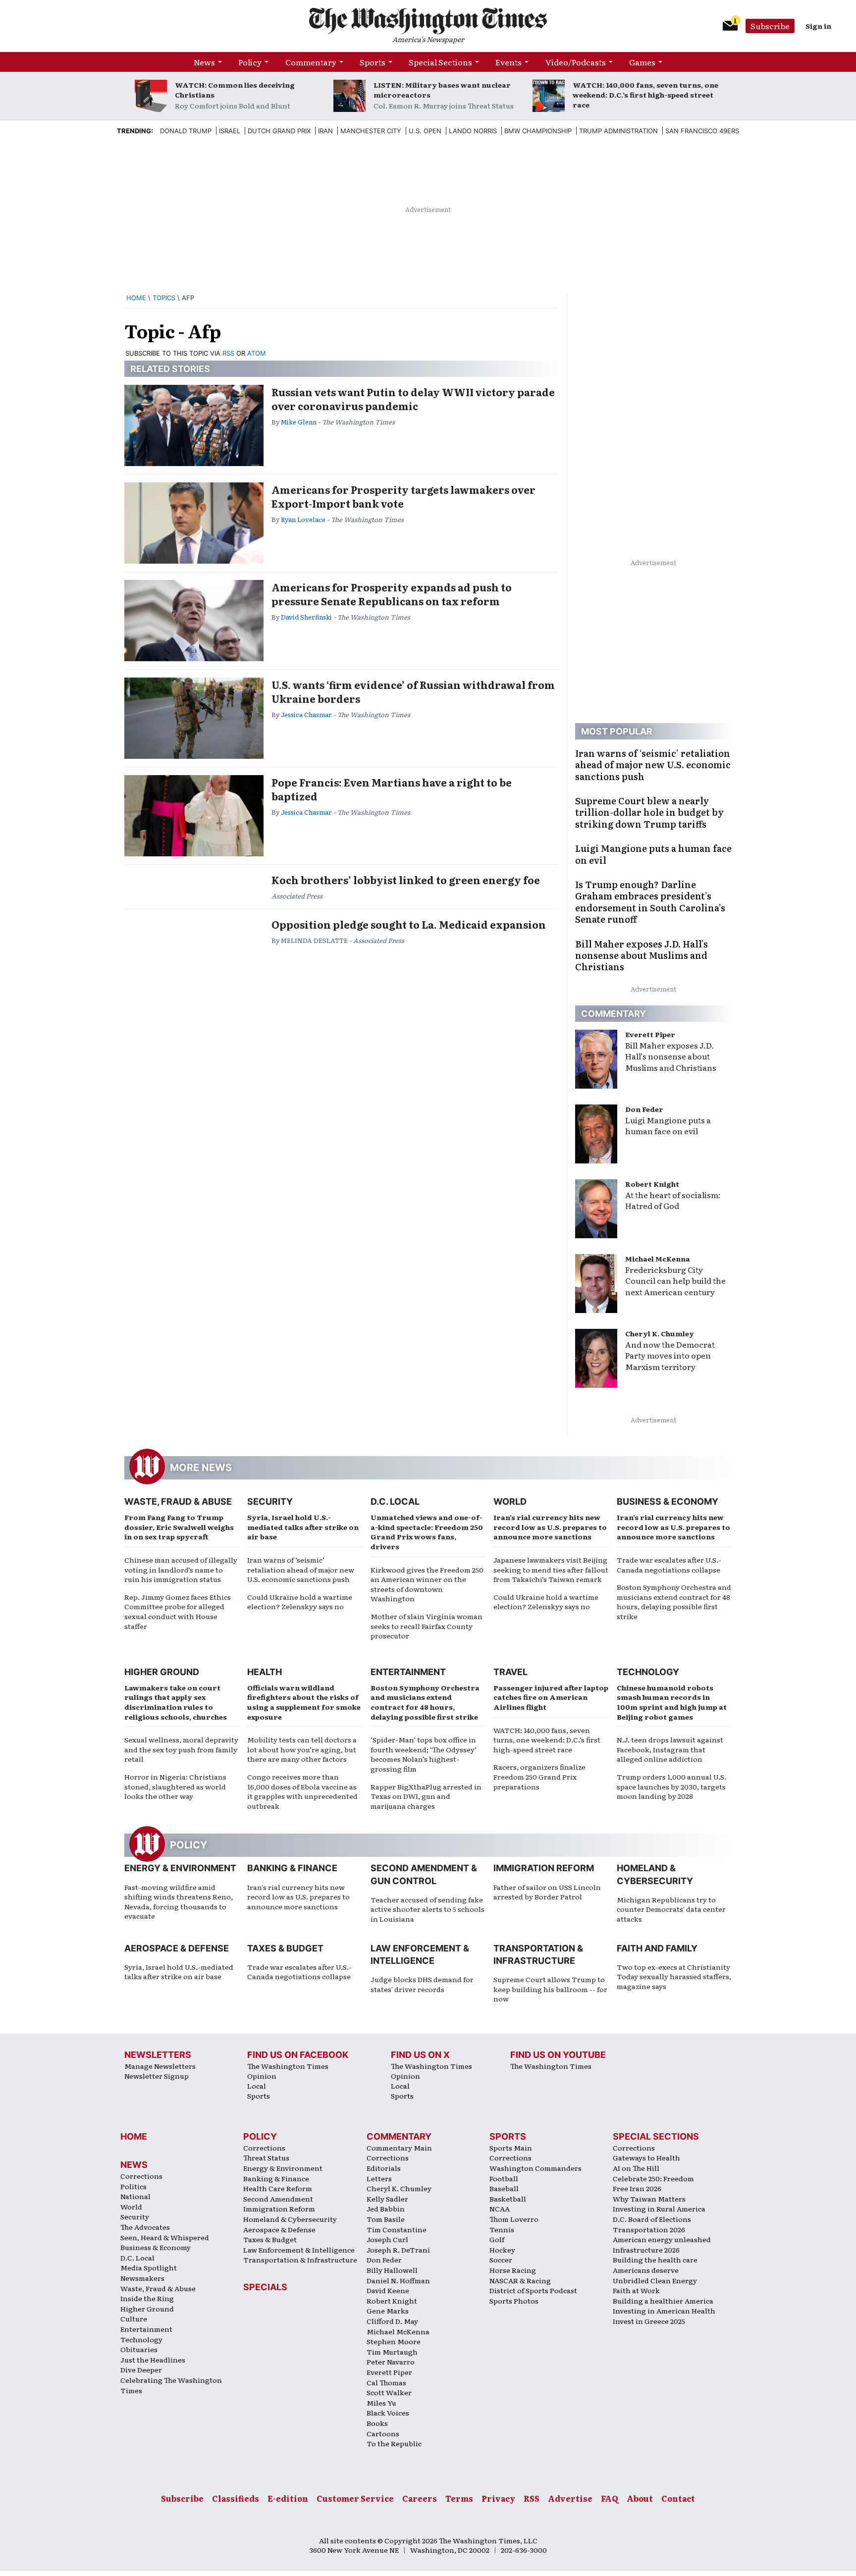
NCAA (500, 2208)
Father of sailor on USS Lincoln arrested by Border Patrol (547, 1892)
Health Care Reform (278, 2188)
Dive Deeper (141, 2369)
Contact (678, 2498)
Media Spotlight (149, 2267)
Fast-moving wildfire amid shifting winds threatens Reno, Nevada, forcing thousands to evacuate (179, 1902)
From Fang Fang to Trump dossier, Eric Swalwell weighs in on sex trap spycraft (179, 1527)
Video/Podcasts (576, 62)
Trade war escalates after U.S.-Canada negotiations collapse (669, 1565)
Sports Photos (514, 2301)
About (640, 2498)
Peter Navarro (391, 2362)
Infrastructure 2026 (646, 2250)
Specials (265, 2287)
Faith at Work (636, 2290)
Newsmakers (142, 2278)
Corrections (141, 2176)
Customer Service (355, 2498)
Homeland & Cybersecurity (290, 2219)
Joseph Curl (387, 2239)
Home (136, 298)
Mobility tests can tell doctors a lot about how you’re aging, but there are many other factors (302, 1749)
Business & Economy (668, 1501)
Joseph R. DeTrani (398, 2250)
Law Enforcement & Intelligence (299, 2250)
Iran (325, 131)
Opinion (262, 2076)
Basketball (508, 2199)
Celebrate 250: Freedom (653, 2178)
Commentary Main (399, 2148)
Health (265, 1672)
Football (504, 2178)
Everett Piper (650, 1034)
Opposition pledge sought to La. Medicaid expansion (409, 924)
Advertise (570, 2498)
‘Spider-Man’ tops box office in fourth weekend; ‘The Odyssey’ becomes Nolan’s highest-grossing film (424, 1754)
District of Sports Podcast (533, 2290)
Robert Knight (652, 1184)
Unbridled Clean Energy (655, 2280)
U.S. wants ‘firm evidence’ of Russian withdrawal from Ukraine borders (413, 691)
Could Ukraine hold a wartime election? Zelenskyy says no (300, 1602)
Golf (497, 2239)
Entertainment (408, 1672)
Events (508, 62)
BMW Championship (538, 131)
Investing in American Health (664, 2311)
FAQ (610, 2498)
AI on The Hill (636, 2168)
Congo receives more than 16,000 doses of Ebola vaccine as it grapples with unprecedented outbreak (302, 1791)
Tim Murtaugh (392, 2352)
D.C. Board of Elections (652, 2219)
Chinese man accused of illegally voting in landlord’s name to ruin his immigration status (181, 1569)
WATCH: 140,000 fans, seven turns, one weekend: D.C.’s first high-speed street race (645, 95)
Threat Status (266, 2157)
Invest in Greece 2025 (649, 2321)
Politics (134, 2186)
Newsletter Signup (157, 2076)
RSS (228, 353)
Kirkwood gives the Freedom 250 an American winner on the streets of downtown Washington (427, 1584)
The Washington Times (288, 2066)
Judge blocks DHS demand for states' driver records (422, 1984)
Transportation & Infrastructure (300, 2260)
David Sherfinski (306, 617)
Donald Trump (186, 131)
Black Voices (388, 2413)
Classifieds (236, 2498)
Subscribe (770, 26)
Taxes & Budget (285, 1948)
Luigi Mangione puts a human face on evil (668, 1126)
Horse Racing (513, 2270)
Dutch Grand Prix (279, 131)
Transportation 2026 (649, 2229)
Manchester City (371, 131)
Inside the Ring (147, 2298)
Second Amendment (278, 2199)
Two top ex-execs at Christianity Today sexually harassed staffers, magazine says (674, 1976)
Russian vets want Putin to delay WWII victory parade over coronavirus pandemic (413, 399)
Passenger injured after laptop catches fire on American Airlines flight (551, 1697)
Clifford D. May (392, 2321)
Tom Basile (386, 2219)
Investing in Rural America (659, 2208)
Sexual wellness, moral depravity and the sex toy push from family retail (181, 1749)
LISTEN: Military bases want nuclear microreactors (442, 90)
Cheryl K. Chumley (660, 1333)
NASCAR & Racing (520, 2280)
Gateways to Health (646, 2157)
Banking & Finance (292, 1868)
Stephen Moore (394, 2341)
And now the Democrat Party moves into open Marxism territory (670, 1356)
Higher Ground (162, 1672)
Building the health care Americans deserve (655, 2265)
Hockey (502, 2250)
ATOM (257, 353)
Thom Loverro (514, 2219)
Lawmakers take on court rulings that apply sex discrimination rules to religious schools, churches (176, 1702)
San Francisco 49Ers (702, 131)
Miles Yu (381, 2403)
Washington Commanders (535, 2168)
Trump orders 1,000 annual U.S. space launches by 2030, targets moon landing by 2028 (671, 1786)
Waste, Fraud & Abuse (178, 1501)
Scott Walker (389, 2392)
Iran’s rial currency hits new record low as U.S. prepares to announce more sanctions (550, 1527)
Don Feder (644, 1109)
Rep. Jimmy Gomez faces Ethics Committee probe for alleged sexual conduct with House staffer (178, 1611)
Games (642, 62)
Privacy (498, 2498)
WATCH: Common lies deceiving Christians (235, 90)
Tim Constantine (397, 2229)
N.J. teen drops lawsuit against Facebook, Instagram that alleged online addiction (670, 1749)
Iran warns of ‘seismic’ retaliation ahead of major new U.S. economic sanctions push (301, 1569)
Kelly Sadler (387, 2199)
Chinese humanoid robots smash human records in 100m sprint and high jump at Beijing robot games (672, 1702)
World (510, 1501)
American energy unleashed (662, 2239)
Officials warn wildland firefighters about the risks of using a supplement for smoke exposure (304, 1702)
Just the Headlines (153, 2360)
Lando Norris (473, 131)
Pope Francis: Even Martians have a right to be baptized (392, 789)
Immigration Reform (544, 1868)
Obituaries (139, 2349)
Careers (420, 2498)
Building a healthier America (663, 2301)
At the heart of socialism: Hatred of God (673, 1200)
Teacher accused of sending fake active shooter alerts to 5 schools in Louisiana (428, 1909)
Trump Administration (618, 131)
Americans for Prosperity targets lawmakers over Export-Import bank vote (403, 496)
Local (257, 2086)
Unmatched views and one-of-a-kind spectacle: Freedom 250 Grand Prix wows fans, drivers (427, 1532)
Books (377, 2423)
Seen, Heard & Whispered (165, 2237)
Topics (164, 298)
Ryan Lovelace (303, 519)
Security (270, 1501)
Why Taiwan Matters (649, 2199)
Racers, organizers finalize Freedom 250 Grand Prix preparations (539, 1776)
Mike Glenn (299, 422)
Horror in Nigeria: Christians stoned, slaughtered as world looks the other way (175, 1786)
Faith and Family (657, 1948)
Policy (250, 62)
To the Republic (394, 2443)
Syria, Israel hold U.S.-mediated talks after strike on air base (303, 1527)
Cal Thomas (386, 2382)
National (135, 2196)
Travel (510, 1672)
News (204, 62)
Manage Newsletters (160, 2066)
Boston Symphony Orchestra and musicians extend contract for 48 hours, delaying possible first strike (674, 1602)
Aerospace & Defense (177, 1948)
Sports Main (511, 2148)
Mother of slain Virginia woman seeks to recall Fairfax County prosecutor (427, 1626)
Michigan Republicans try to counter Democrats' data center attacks (671, 1909)
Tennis (502, 2229)
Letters (379, 2178)
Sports (373, 62)
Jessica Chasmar (306, 714)
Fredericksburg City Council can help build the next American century (675, 1281)
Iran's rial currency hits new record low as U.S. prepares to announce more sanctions (298, 1897)
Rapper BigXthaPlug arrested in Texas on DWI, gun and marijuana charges (426, 1796)
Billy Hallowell (392, 2270)
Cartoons (383, 2433)
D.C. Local (395, 1501)
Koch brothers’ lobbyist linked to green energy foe (406, 880)
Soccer (501, 2260)
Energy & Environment (180, 1868)
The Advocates (145, 2227)
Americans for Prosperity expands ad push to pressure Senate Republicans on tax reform (392, 594)
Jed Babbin (386, 2208)
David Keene (388, 2290)
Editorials (384, 2168)
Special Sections (440, 62)
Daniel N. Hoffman (398, 2280)
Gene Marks (388, 2311)
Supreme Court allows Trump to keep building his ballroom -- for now (550, 1989)
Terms (459, 2498)
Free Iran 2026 (637, 2188)
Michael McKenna (658, 1259)
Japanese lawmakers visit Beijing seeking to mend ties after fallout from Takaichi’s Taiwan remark (551, 1569)
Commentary (311, 62)
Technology (648, 1672)
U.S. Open (425, 131)
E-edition (288, 2498)
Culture (134, 2318)
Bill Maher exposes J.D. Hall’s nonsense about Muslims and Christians (671, 1056)
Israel (230, 131)
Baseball (504, 2188)
